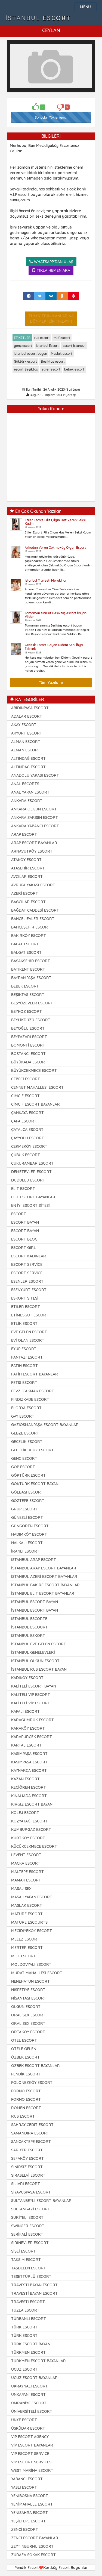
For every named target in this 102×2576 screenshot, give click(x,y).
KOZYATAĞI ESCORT (29, 1821)
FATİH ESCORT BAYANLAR (35, 1374)
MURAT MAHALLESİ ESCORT (37, 1973)
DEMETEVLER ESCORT (31, 1172)
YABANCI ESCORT (27, 2479)
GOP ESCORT (23, 1467)
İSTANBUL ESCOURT (30, 1627)
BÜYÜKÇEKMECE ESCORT (34, 1070)
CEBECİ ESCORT (26, 1079)
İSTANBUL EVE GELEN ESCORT (39, 1644)
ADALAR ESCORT (27, 716)
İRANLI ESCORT (25, 1551)
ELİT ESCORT (23, 1189)
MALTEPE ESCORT (27, 1872)
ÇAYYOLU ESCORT (28, 1138)
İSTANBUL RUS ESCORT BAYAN (39, 1669)
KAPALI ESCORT (25, 1711)
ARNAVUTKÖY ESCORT (32, 851)
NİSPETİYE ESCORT (28, 1990)
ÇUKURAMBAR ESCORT (32, 1163)
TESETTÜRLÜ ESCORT (31, 2276)
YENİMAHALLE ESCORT (32, 2504)
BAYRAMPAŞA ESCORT (31, 978)
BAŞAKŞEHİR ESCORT (31, 961)
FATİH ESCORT (24, 1366)
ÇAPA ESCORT (24, 1121)
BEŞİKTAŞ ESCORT (28, 995)
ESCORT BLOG (24, 1239)
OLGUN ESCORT (26, 2007)
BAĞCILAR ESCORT (28, 902)
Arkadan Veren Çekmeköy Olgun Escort (55, 547)
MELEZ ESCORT (25, 1939)
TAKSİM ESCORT (26, 2260)
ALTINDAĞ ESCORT (28, 758)
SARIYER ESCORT (27, 2150)
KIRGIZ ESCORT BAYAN (32, 1804)
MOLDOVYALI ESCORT (31, 1964)
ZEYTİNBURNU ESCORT (32, 2546)
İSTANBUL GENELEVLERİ (33, 1652)
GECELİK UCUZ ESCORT (33, 1450)
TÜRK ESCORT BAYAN (31, 2344)
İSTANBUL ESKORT (28, 1636)
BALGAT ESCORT (26, 952)
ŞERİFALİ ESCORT (27, 2234)
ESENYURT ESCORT (29, 1290)
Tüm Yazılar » (51, 683)
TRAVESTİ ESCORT (28, 2302)
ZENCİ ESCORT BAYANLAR (35, 2538)
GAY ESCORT (23, 1416)
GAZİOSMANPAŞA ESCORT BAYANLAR (45, 1425)
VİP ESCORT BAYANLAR (32, 2445)
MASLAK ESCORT (27, 1905)
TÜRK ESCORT (24, 2327)
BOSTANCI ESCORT (28, 1054)
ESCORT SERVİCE (27, 1264)
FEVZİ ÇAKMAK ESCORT (33, 1391)
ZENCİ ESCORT (25, 2529)
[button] (87, 48)
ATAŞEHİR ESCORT (28, 868)
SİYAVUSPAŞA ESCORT (31, 2192)
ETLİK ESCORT (24, 1324)
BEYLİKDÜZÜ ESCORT (31, 1020)
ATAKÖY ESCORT (26, 860)
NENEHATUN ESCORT (30, 1981)
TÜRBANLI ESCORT (29, 2319)
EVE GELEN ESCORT (29, 1332)
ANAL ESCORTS (25, 784)
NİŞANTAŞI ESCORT (29, 1998)
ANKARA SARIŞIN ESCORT (35, 817)
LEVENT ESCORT (26, 1855)
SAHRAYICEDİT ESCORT (32, 2125)
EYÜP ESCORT (24, 1349)
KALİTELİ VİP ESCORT (31, 1695)
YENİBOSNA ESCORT (30, 2496)
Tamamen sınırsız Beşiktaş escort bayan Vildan (56, 615)
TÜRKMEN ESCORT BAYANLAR (38, 2361)
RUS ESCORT (23, 2116)
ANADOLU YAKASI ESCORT (35, 775)
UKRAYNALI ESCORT (30, 2386)
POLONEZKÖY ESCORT (32, 2083)
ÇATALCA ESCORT (27, 1130)
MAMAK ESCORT (26, 1880)
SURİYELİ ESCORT (27, 2217)
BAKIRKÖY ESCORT (29, 936)
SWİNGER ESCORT (28, 2226)
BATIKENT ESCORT (28, 969)
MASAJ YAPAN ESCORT (32, 1897)
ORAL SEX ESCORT (28, 2015)
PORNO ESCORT (26, 2091)
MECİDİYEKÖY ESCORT (32, 1931)
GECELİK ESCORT (27, 1442)
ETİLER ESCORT (26, 1307)
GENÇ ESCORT (24, 1458)
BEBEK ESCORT (25, 986)
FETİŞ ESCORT (24, 1383)
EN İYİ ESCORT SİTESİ (30, 1205)
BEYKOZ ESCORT (27, 1011)
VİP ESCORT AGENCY (30, 2437)
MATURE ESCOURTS (29, 1922)
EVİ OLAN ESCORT (28, 1340)
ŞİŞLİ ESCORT (24, 2251)
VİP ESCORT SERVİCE (30, 2454)
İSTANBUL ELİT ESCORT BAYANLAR (43, 1593)
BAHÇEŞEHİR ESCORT (31, 927)
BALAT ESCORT (25, 944)
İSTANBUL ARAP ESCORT (34, 1560)
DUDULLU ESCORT (28, 1180)
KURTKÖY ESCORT (28, 1838)
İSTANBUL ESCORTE (29, 1619)
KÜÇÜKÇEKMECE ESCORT (34, 1846)
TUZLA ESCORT (25, 2310)
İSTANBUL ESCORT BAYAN (35, 1602)
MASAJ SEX (21, 1889)
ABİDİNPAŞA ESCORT (30, 708)
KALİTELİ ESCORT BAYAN (34, 1686)
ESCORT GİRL (24, 1248)
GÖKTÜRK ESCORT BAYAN (35, 1484)
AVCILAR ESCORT (27, 877)
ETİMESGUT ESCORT (30, 1315)
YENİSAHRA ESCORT (30, 2513)
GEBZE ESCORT (25, 1433)
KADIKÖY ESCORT (27, 1678)
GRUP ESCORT (24, 1509)
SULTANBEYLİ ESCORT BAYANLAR (41, 2201)
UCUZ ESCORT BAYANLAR (34, 2378)
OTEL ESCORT (24, 2040)
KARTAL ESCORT (26, 1745)
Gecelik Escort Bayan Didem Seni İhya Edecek (54, 647)
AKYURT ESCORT (27, 733)
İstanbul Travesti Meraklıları (46, 580)
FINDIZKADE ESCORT (30, 1399)
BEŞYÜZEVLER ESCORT (32, 1003)
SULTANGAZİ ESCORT (31, 2209)
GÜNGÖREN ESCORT (30, 1526)
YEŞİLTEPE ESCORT (28, 2521)
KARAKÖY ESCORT (28, 1728)
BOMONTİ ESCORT (28, 1045)
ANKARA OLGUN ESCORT (34, 809)
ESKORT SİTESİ (25, 1298)
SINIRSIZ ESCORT (27, 2167)
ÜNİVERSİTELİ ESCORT (32, 2411)
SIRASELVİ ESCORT (28, 2175)
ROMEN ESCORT (26, 2108)
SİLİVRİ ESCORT (26, 2184)
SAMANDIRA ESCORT (30, 2133)
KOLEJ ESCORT (25, 1813)
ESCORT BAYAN (25, 1222)
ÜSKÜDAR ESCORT (28, 2428)
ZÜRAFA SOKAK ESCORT (33, 2555)
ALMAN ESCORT (26, 742)
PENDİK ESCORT (26, 2074)
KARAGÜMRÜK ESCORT (33, 1720)
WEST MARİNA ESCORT (32, 2470)
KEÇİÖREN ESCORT (29, 1787)
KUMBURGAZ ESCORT (31, 1830)
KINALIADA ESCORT (29, 1796)
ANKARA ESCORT (27, 801)
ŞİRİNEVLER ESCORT (30, 2243)
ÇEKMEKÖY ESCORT (29, 1146)
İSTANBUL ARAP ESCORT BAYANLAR (44, 1568)
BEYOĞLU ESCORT (28, 1028)
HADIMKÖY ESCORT (29, 1534)
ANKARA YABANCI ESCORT (35, 826)
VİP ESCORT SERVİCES (31, 2462)
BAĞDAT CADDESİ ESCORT (35, 910)
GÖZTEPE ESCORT (28, 1501)
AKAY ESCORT (24, 725)
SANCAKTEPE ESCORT (31, 2142)
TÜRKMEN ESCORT (28, 2352)
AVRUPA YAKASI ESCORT (33, 885)
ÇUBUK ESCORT (26, 1155)
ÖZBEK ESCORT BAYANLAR (35, 2066)
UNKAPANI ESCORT (28, 2395)
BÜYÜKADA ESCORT (29, 1062)
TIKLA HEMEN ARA (53, 270)
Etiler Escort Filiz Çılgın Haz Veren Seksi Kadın (55, 522)
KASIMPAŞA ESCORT (29, 1754)
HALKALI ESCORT (27, 1543)
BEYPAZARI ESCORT (29, 1037)
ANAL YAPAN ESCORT (30, 792)
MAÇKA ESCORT (26, 1863)
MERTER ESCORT (27, 1948)
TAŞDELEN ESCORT (29, 2268)
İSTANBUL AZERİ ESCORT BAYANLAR (44, 1577)
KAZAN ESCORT (25, 1779)
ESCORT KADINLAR (29, 1256)
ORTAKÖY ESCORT (28, 2032)
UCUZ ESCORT (24, 2369)
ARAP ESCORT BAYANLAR (34, 843)
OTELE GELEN (24, 2049)
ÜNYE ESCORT (24, 2420)
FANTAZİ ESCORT (27, 1357)
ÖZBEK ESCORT (25, 2057)
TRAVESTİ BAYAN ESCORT (34, 2285)
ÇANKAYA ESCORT (27, 1113)
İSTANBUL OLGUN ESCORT (35, 1661)
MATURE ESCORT (27, 1914)
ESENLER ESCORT (27, 1281)
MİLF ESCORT (24, 1956)
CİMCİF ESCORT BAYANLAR (35, 1104)
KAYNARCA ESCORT (29, 1770)
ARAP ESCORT (24, 834)
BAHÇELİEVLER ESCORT (33, 919)
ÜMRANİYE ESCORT (29, 2403)
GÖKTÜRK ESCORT (28, 1475)
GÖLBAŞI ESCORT (27, 1492)
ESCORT (19, 1214)
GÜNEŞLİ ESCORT (27, 1517)
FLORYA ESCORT (26, 1408)
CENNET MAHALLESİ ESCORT (37, 1087)
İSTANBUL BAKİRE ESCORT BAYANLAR (45, 1585)
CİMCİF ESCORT (25, 1096)
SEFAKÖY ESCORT (27, 2158)
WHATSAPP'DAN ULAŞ (53, 262)
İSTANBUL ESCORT (38, 18)
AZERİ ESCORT (25, 893)
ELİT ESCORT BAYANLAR (33, 1197)
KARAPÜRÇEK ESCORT (32, 1737)
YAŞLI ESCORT (24, 2487)
